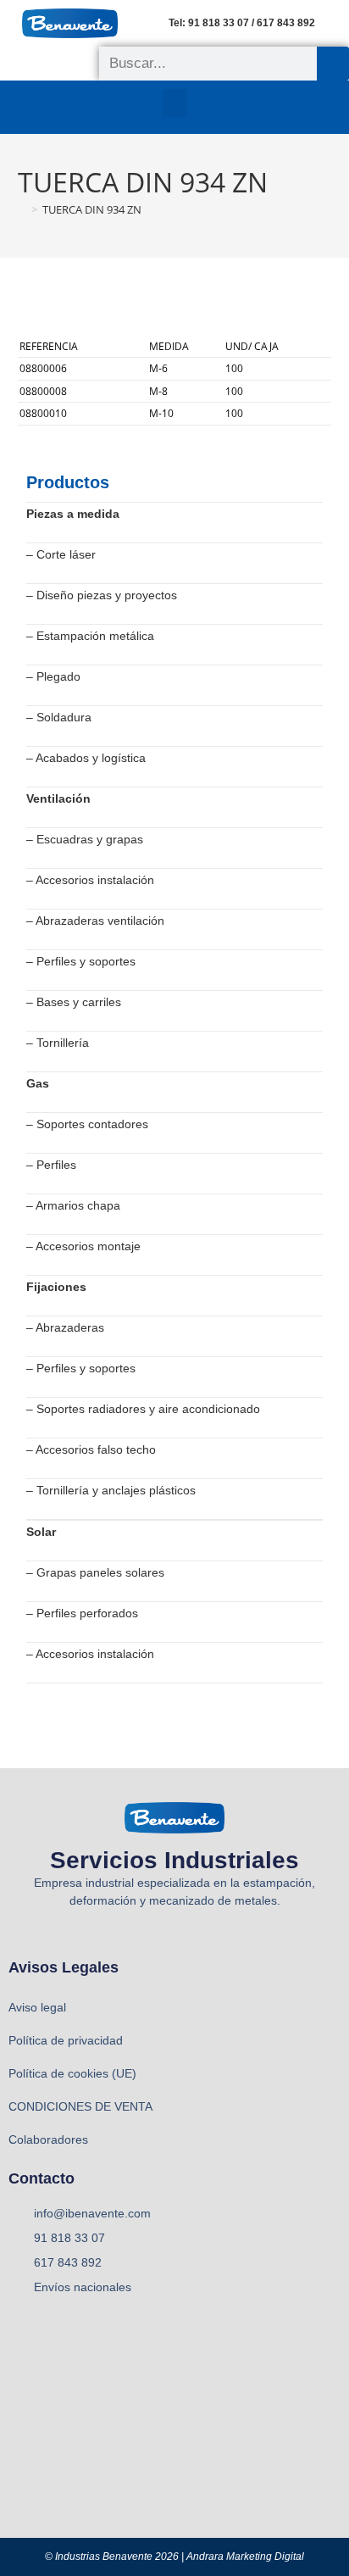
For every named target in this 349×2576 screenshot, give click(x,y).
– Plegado (53, 676)
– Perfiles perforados (82, 1613)
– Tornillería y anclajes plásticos (111, 1490)
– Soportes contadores (87, 1124)
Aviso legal (37, 2007)
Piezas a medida (73, 514)
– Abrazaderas (65, 1327)
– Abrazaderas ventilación (95, 921)
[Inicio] (22, 209)
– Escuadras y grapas (85, 839)
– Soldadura (59, 717)
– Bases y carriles (74, 1002)
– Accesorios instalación (90, 880)
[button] (174, 103)
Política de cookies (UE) (72, 2073)
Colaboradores (48, 2139)
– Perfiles (51, 1165)
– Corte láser (61, 554)
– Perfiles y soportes (81, 961)
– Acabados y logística (86, 758)
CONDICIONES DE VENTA (80, 2106)
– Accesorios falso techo (91, 1449)
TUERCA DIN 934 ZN (92, 209)
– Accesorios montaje (83, 1246)
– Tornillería (58, 1043)
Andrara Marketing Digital (245, 2557)
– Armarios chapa (73, 1205)
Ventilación (58, 798)
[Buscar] (333, 64)
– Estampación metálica (90, 636)
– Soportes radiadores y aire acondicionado (143, 1409)
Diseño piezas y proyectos (107, 595)
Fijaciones (56, 1287)
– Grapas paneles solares (95, 1572)
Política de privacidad (66, 2040)
